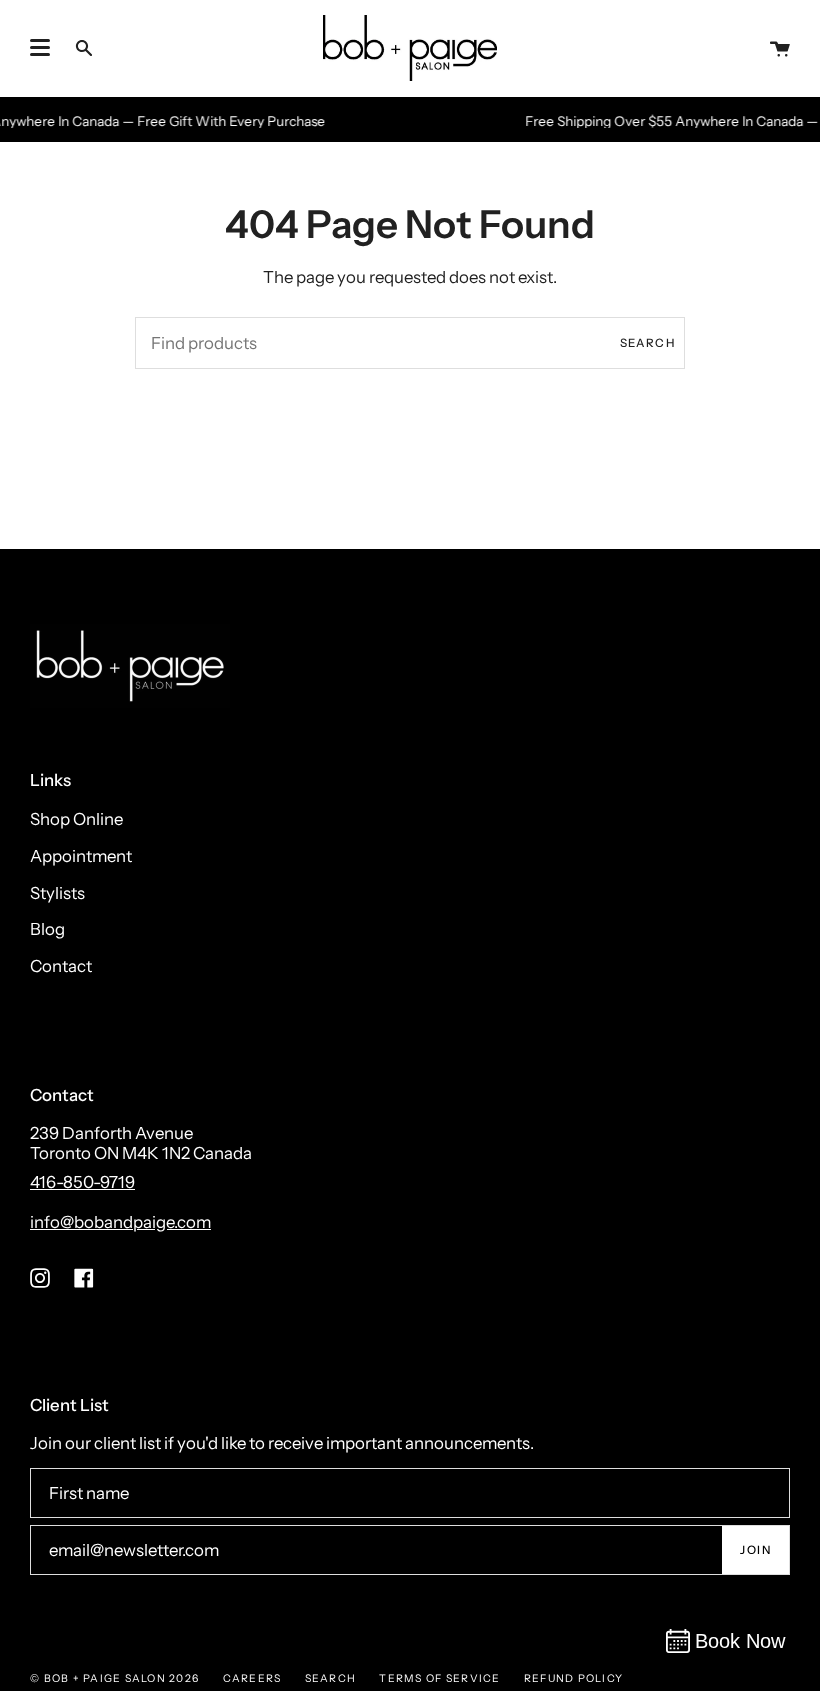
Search (647, 343)
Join (755, 1550)
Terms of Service (439, 1678)
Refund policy (573, 1678)
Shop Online (76, 819)
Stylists (57, 893)
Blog (47, 929)
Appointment (81, 856)
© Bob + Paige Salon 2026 (114, 1678)
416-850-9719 (82, 1182)
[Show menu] (40, 48)
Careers (252, 1678)
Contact (61, 966)
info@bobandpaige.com (120, 1222)
